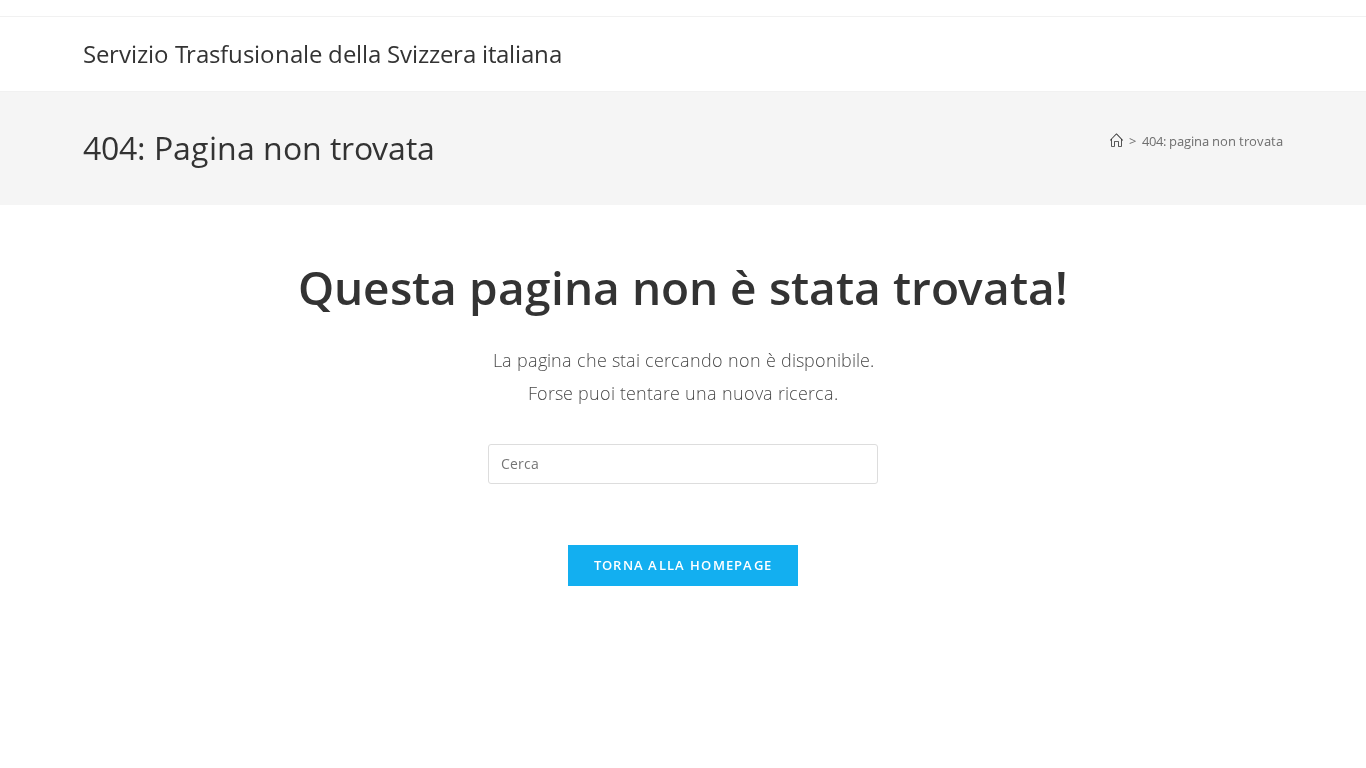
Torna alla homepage (683, 565)
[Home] (1116, 141)
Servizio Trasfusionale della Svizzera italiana (322, 53)
